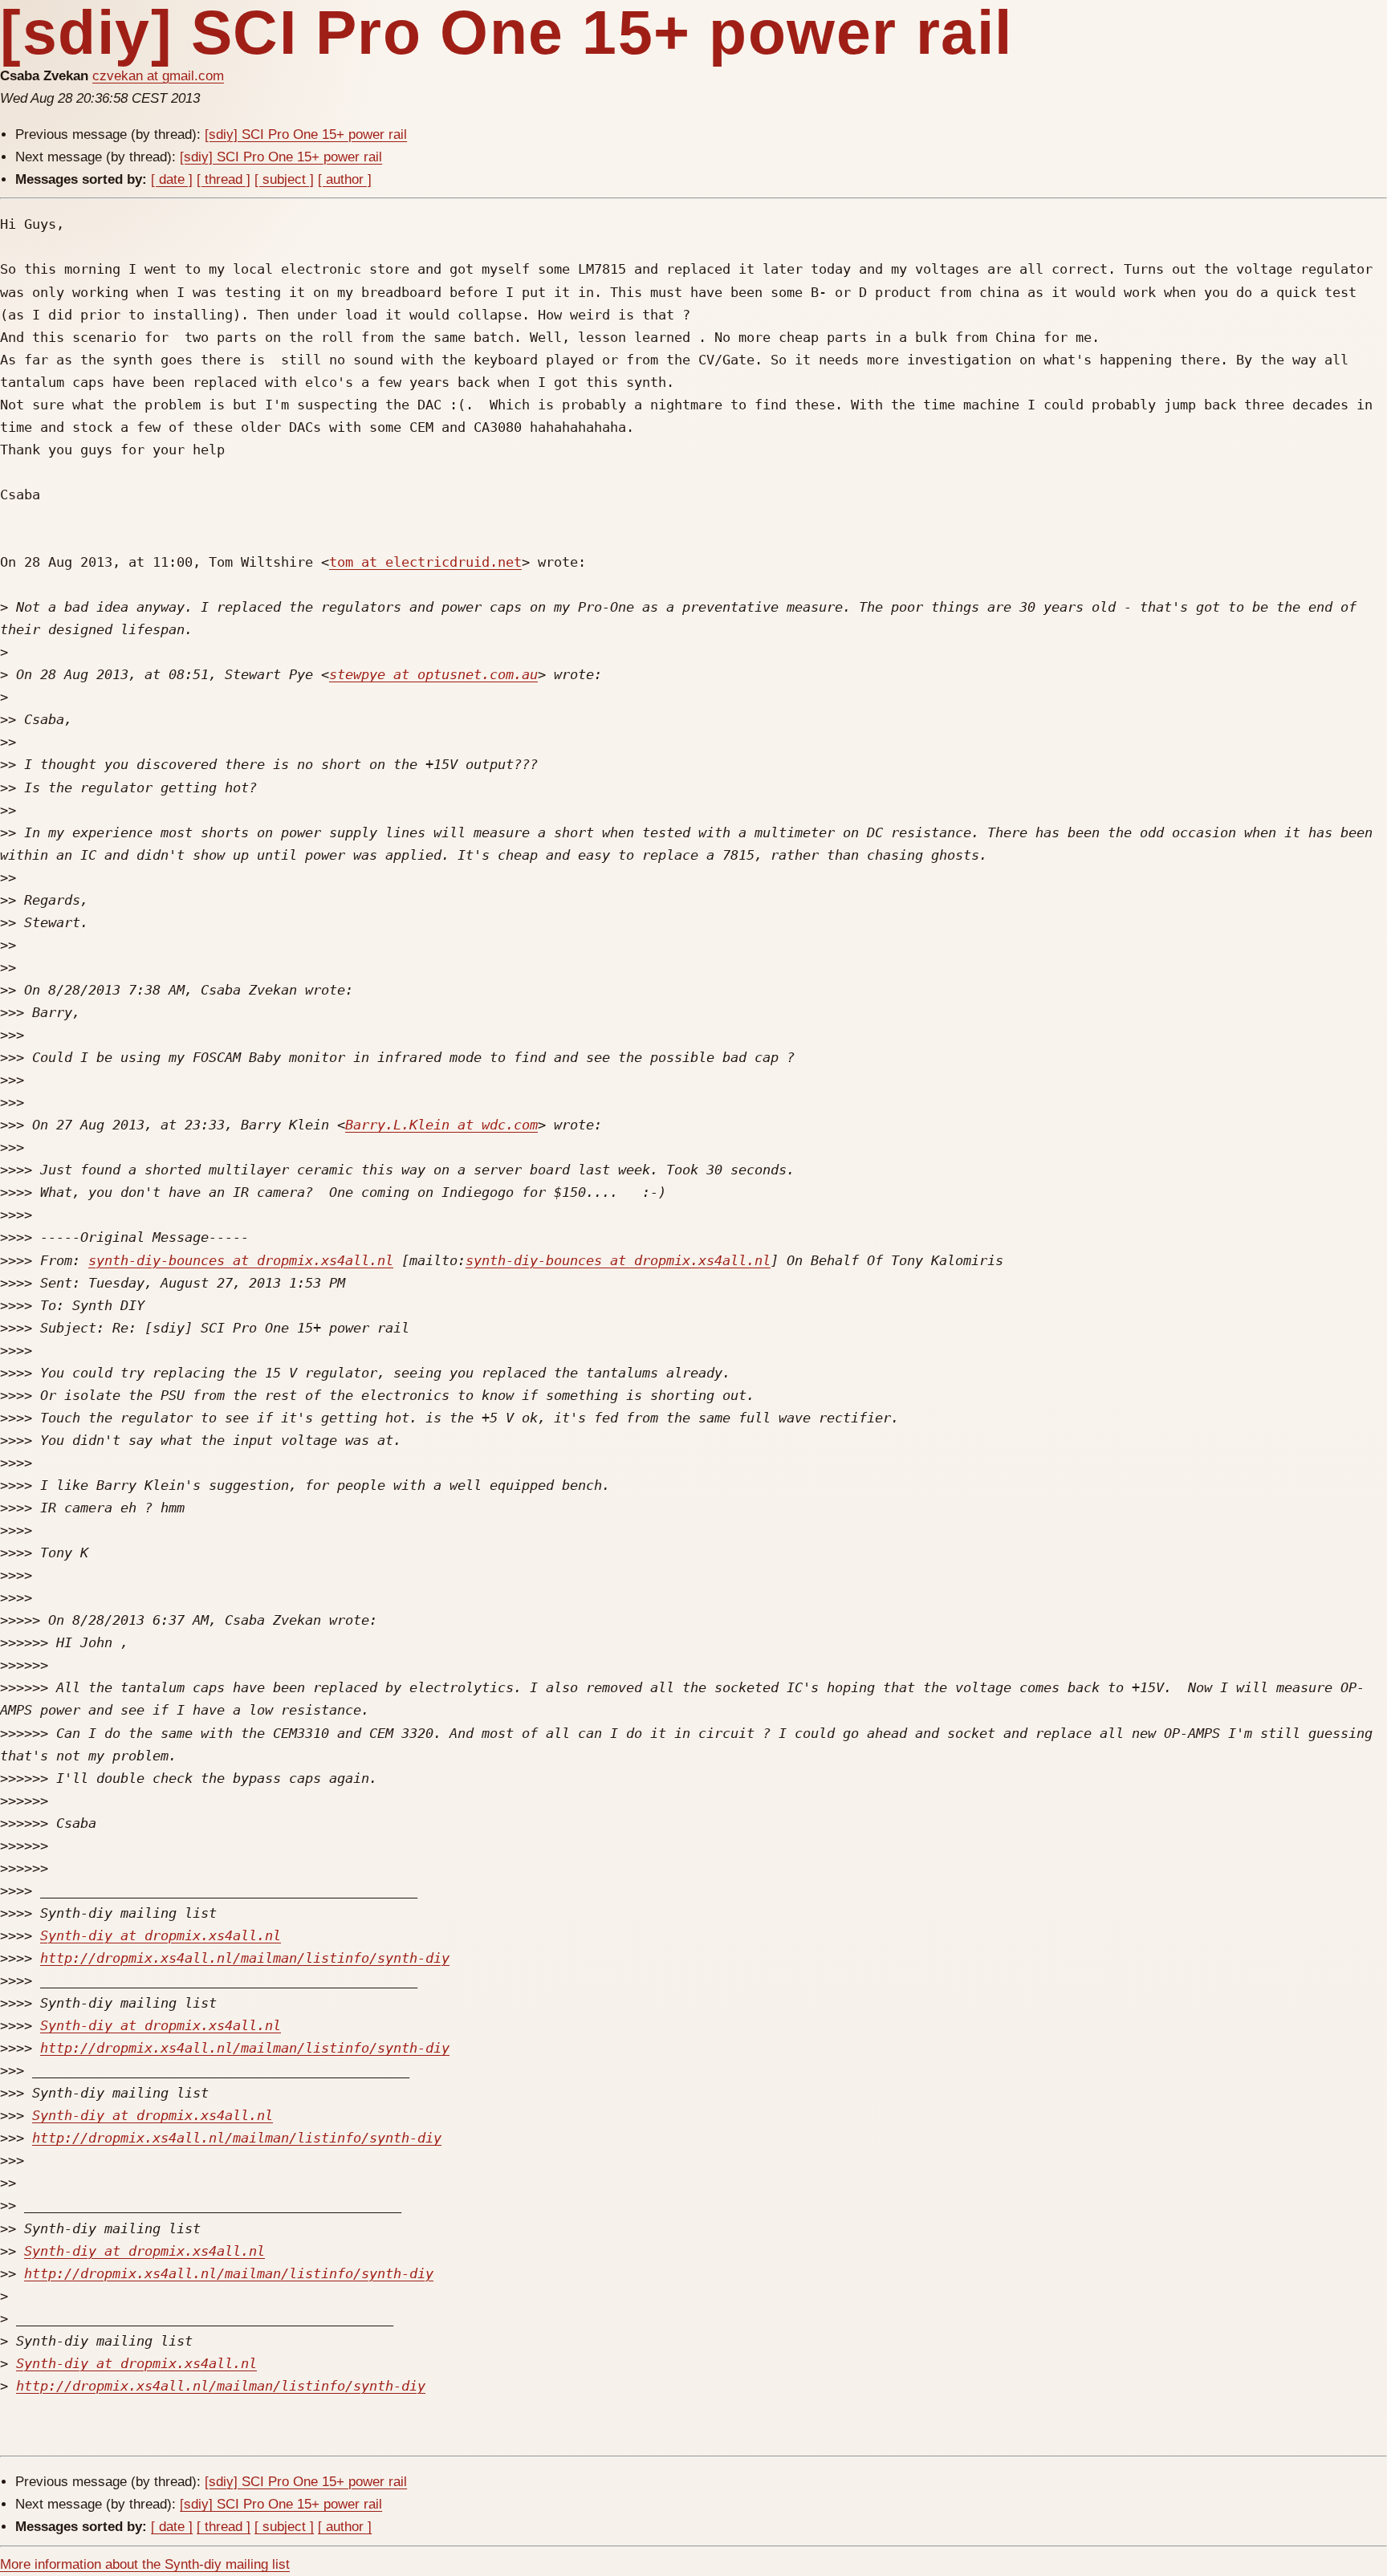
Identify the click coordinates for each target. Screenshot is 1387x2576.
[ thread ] (224, 179)
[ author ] (345, 179)
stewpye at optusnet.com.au (433, 674)
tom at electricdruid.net (425, 562)
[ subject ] (284, 179)
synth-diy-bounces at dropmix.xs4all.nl (241, 1260)
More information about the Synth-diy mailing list (145, 2564)
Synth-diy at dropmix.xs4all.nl (161, 1935)
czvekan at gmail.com (158, 76)
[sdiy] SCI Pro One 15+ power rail (306, 134)
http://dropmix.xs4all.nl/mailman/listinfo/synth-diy (245, 1958)
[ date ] (172, 179)
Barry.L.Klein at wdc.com (441, 1125)
